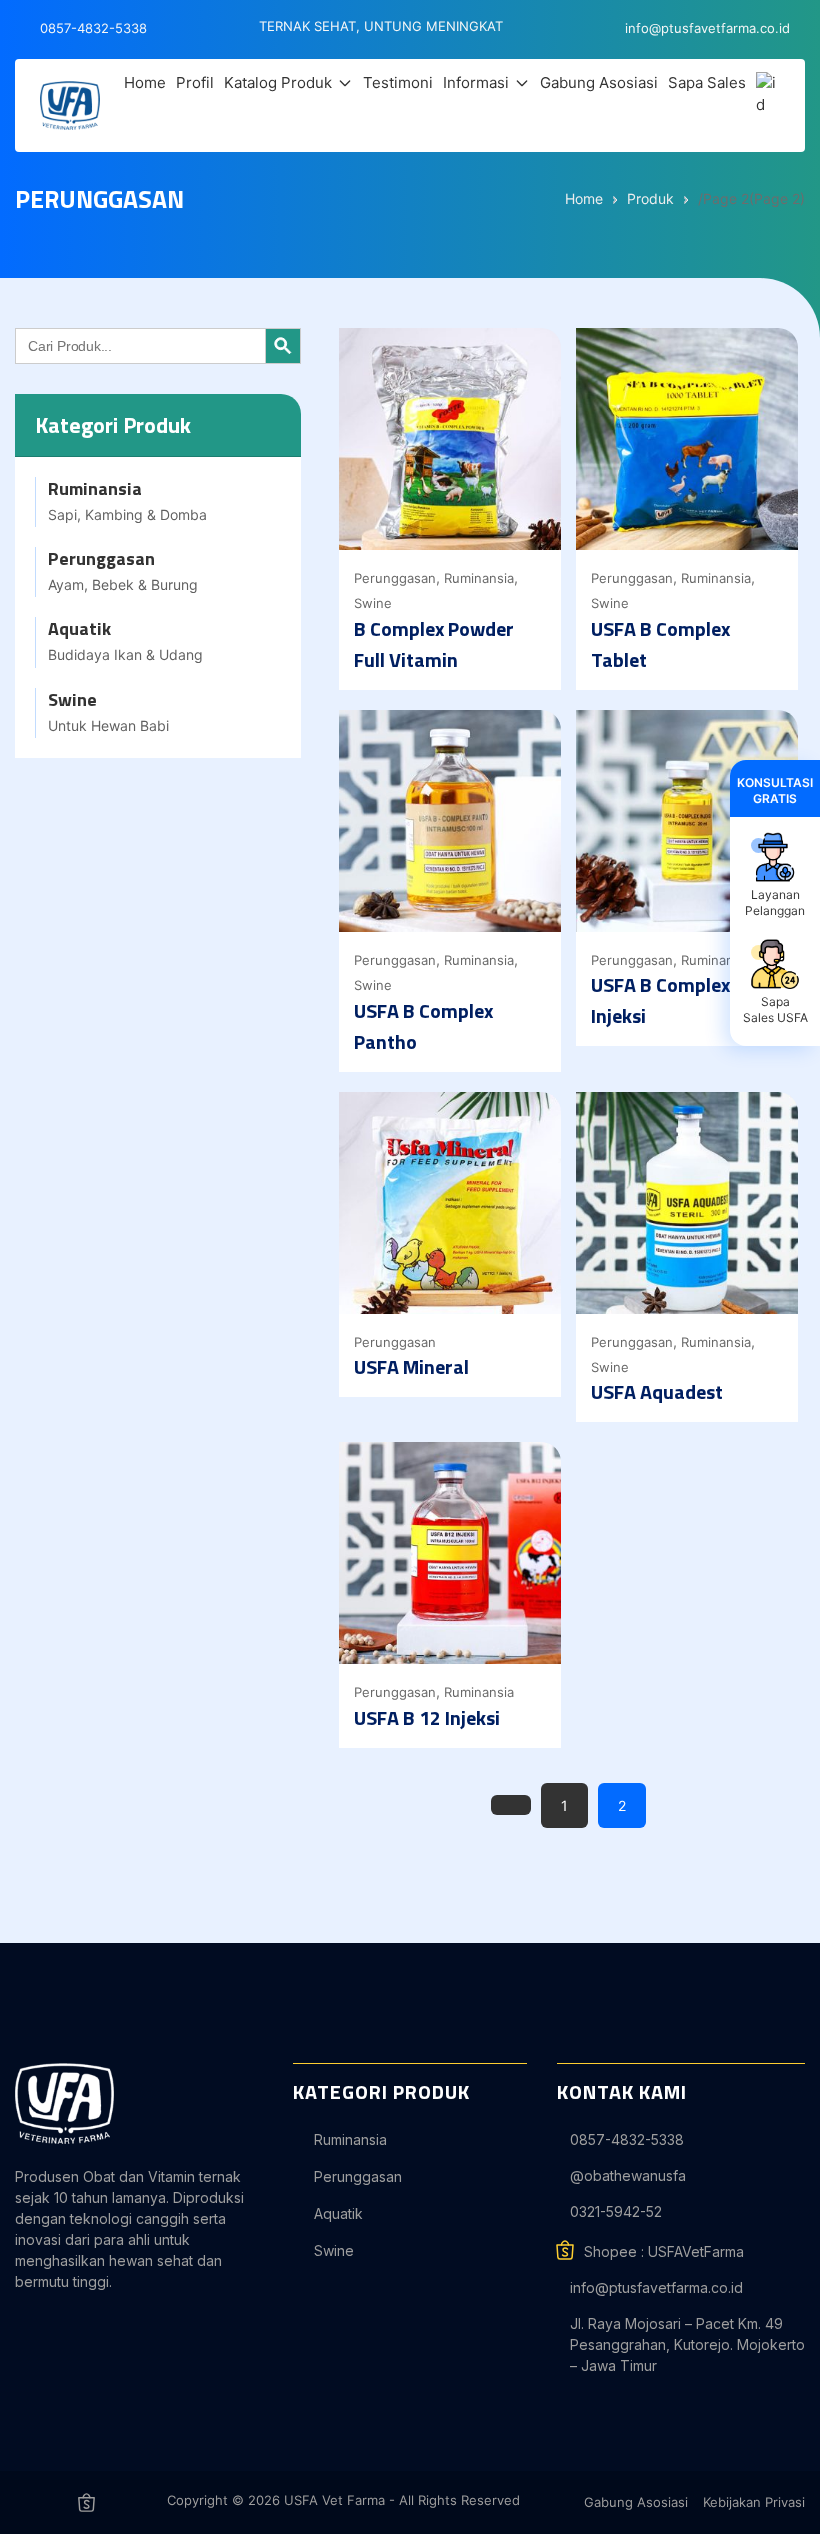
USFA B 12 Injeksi (427, 1717)
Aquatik (338, 2213)
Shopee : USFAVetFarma (664, 2251)
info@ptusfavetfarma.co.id (656, 2287)
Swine (373, 603)
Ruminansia (479, 578)
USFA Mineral (411, 1366)
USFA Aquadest (657, 1391)
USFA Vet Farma (334, 2500)
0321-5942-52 (616, 2211)
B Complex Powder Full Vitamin (434, 644)
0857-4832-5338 (627, 2139)
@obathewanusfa (628, 2175)
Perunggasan (395, 578)
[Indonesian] (768, 94)
